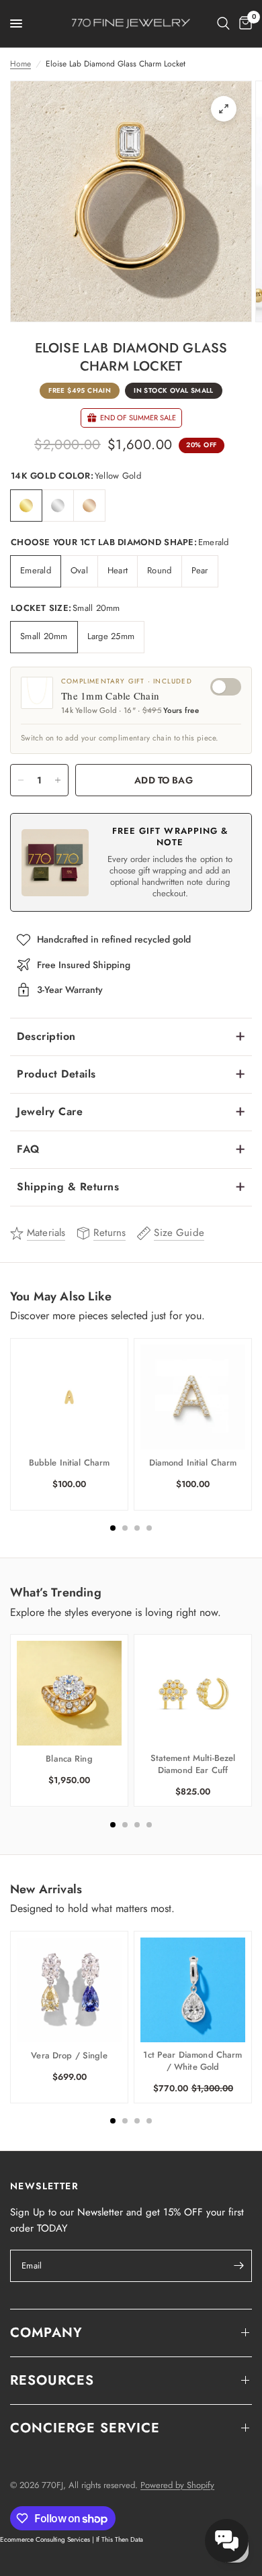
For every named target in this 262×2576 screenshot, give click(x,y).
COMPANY (46, 2333)
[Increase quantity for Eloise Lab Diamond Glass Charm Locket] (58, 780)
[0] (243, 23)
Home (20, 64)
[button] (227, 2541)
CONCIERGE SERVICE (85, 2428)
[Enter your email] (238, 2266)
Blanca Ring (69, 1759)
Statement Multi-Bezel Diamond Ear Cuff (193, 1764)
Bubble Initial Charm (70, 1463)
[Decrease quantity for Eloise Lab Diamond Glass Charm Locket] (21, 780)
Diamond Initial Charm (193, 1463)
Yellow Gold (26, 506)
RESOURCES (52, 2380)
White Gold (58, 506)
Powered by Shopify (177, 2485)
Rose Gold (89, 506)
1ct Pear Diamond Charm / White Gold (192, 2061)
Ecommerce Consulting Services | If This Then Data (72, 2539)
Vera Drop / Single (69, 2056)
